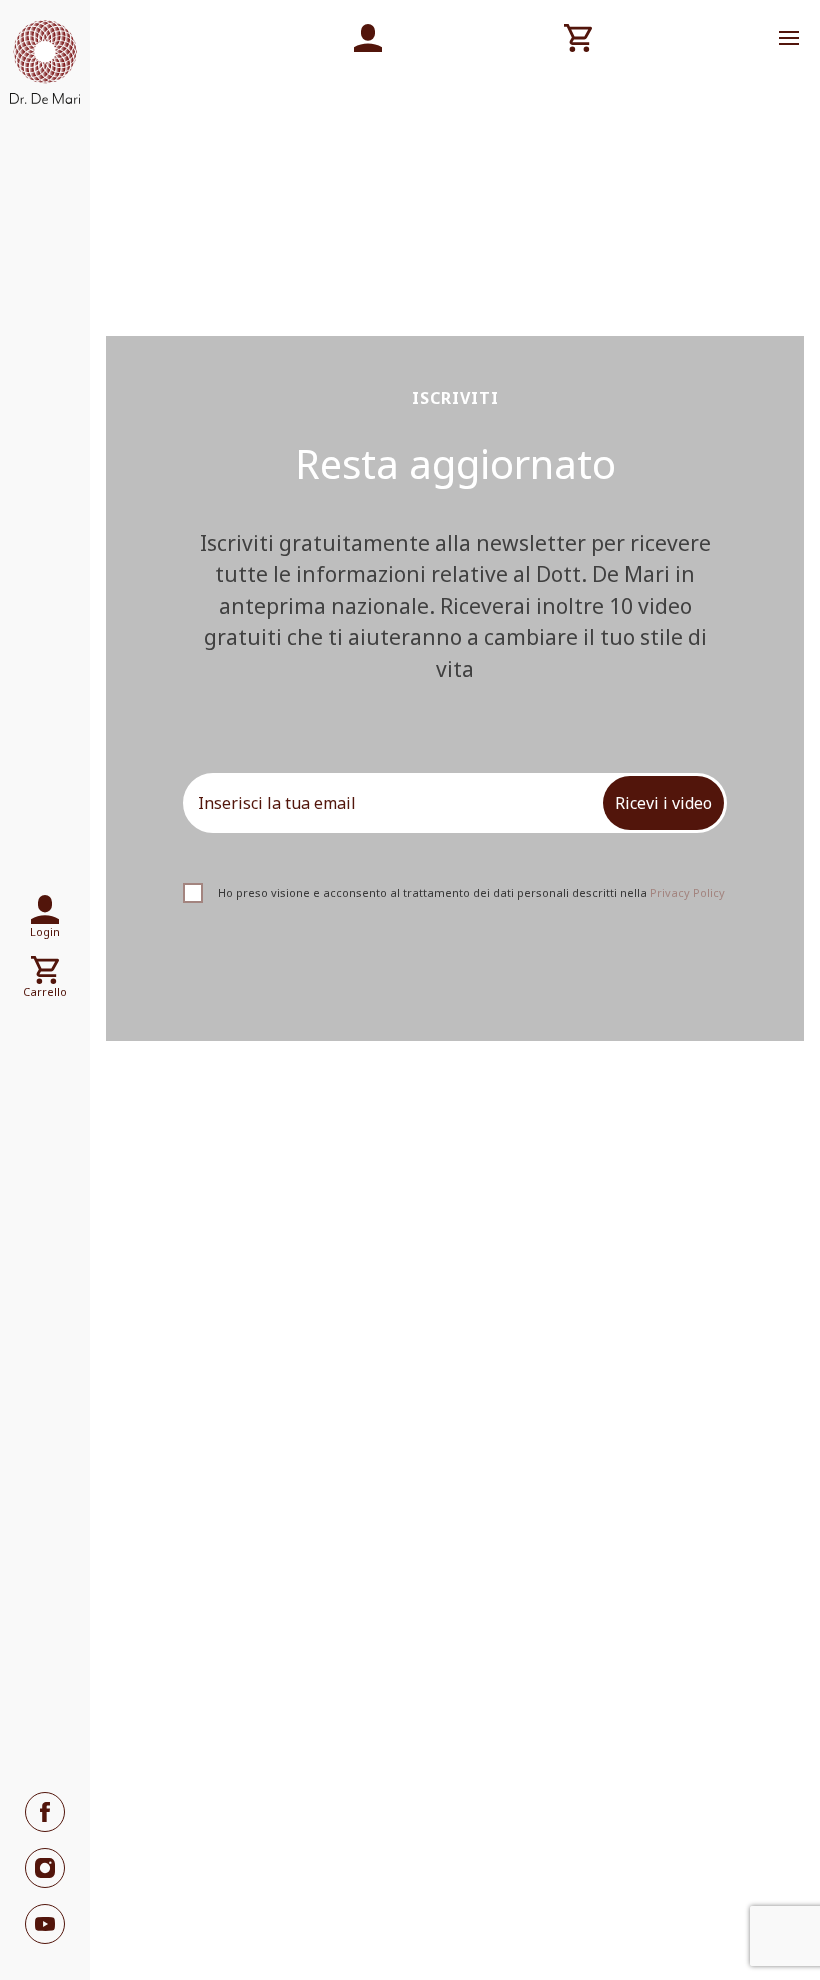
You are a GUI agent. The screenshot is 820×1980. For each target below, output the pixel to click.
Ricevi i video (663, 803)
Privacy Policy (687, 892)
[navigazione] (789, 38)
